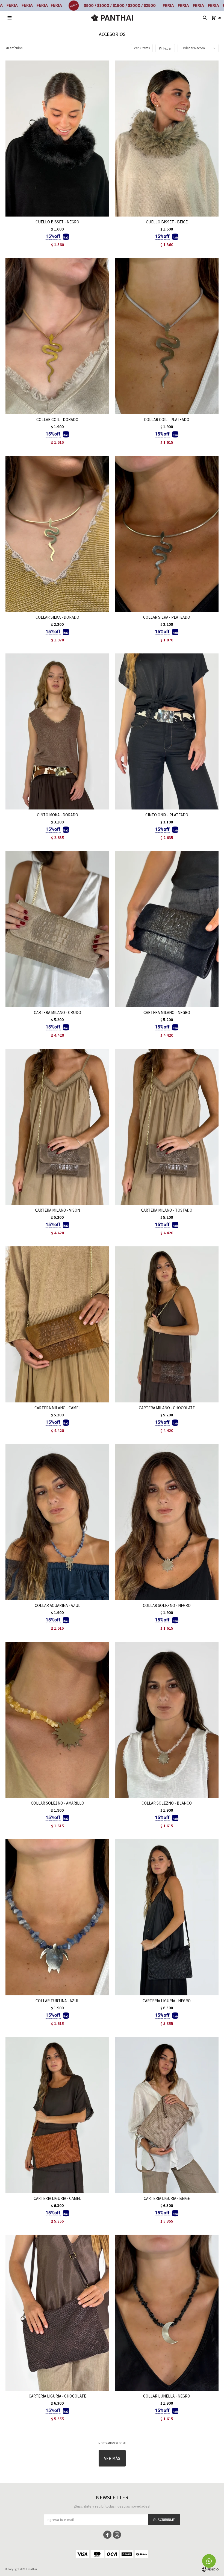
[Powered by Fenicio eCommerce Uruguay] (210, 2569)
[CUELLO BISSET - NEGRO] (57, 139)
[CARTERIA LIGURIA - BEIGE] (167, 2115)
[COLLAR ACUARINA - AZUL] (57, 1522)
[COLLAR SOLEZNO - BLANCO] (167, 1720)
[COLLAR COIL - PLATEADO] (167, 336)
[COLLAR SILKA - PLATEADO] (167, 534)
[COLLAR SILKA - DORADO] (57, 534)
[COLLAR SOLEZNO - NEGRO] (167, 1522)
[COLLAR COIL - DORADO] (57, 336)
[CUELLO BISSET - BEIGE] (167, 139)
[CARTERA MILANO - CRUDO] (57, 929)
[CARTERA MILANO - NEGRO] (167, 929)
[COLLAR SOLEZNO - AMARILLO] (57, 1720)
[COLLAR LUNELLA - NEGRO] (167, 2313)
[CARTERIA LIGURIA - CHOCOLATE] (57, 2313)
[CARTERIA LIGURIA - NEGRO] (167, 1917)
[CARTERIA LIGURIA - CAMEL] (57, 2115)
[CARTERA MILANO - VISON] (57, 1127)
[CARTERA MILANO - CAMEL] (57, 1324)
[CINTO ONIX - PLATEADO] (167, 731)
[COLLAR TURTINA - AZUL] (57, 1917)
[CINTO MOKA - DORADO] (57, 731)
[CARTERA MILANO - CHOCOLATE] (167, 1324)
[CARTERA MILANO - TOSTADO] (167, 1127)
